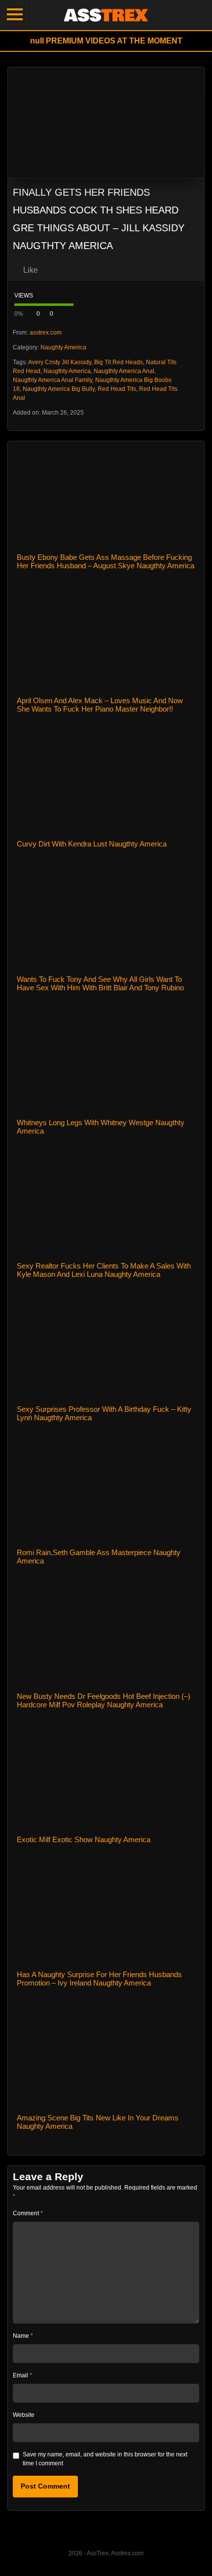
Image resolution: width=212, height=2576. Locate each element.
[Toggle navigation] (15, 15)
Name (23, 2336)
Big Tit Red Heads (119, 362)
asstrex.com (46, 333)
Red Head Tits (117, 389)
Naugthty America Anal (124, 371)
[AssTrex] (106, 15)
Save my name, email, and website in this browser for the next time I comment (105, 2459)
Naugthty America (67, 371)
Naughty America (63, 347)
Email (22, 2375)
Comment (28, 2213)
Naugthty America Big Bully (59, 389)
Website (24, 2415)
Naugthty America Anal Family (53, 380)
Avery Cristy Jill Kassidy (60, 362)
